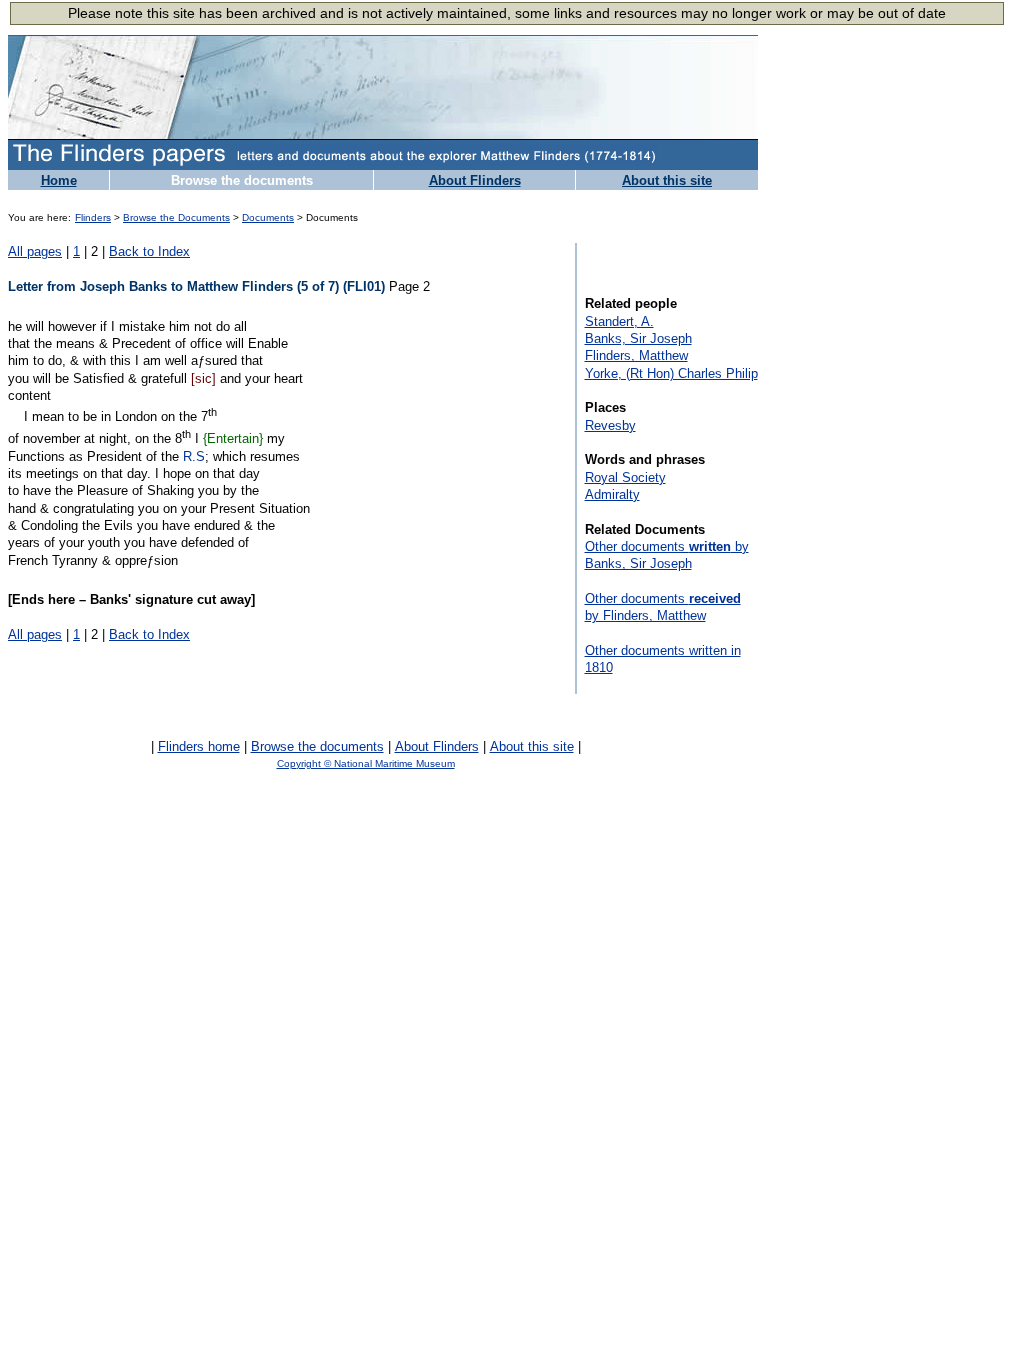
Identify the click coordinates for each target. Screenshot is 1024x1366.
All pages (35, 251)
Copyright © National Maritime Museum (366, 763)
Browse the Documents (176, 217)
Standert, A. (619, 321)
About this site (667, 180)
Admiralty (612, 494)
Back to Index (149, 251)
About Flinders (475, 180)
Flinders (93, 217)
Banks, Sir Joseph (638, 338)
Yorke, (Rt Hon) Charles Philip (671, 373)
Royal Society (625, 477)
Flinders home (199, 746)
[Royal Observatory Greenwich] (690, 768)
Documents (268, 217)
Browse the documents (242, 180)
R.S (194, 456)
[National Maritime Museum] (54, 769)
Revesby (610, 425)
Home (59, 180)
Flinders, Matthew (636, 355)
